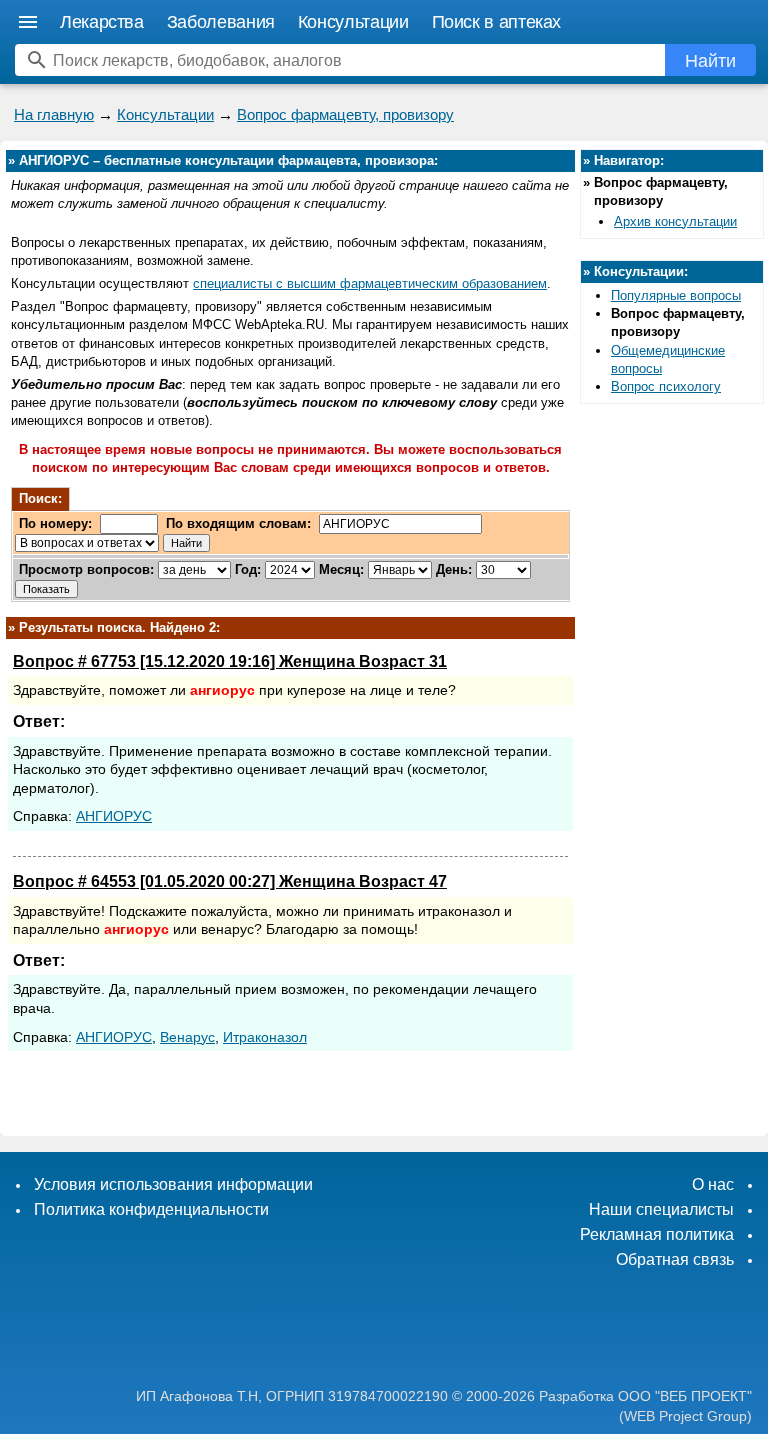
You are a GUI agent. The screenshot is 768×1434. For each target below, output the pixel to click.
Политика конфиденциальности (151, 1209)
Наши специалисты (661, 1209)
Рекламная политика (657, 1234)
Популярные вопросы (676, 295)
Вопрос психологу (666, 386)
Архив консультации (675, 221)
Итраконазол (265, 1037)
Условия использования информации (173, 1184)
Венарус (187, 1037)
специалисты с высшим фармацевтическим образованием (370, 283)
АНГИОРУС (114, 816)
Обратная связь (675, 1259)
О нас (713, 1184)
